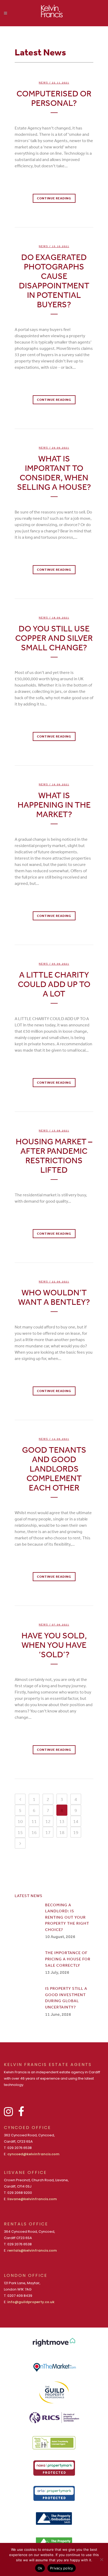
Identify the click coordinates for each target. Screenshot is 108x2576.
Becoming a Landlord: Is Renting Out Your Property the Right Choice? (67, 1917)
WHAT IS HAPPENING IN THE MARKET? (54, 805)
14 (76, 1821)
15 (20, 1832)
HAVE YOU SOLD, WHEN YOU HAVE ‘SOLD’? (54, 1645)
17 (48, 1832)
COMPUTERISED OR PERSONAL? (54, 98)
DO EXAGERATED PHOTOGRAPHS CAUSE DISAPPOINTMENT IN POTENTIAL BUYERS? (54, 281)
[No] (101, 2559)
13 (62, 1821)
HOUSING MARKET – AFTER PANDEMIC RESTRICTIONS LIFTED (54, 1155)
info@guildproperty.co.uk (31, 2302)
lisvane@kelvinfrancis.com (32, 2199)
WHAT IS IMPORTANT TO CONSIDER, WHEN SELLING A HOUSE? (54, 473)
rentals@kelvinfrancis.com (32, 2250)
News (44, 83)
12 (48, 1821)
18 (62, 1832)
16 (34, 1832)
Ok (40, 2568)
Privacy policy (62, 2568)
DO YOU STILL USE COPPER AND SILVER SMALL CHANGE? (54, 638)
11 (34, 1821)
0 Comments (54, 189)
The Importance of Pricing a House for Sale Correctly (68, 1959)
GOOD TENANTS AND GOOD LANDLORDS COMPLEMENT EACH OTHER (54, 1469)
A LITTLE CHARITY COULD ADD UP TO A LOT (54, 984)
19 (76, 1832)
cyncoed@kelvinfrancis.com (33, 2154)
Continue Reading (54, 198)
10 (20, 1821)
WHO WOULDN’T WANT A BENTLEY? (54, 1297)
